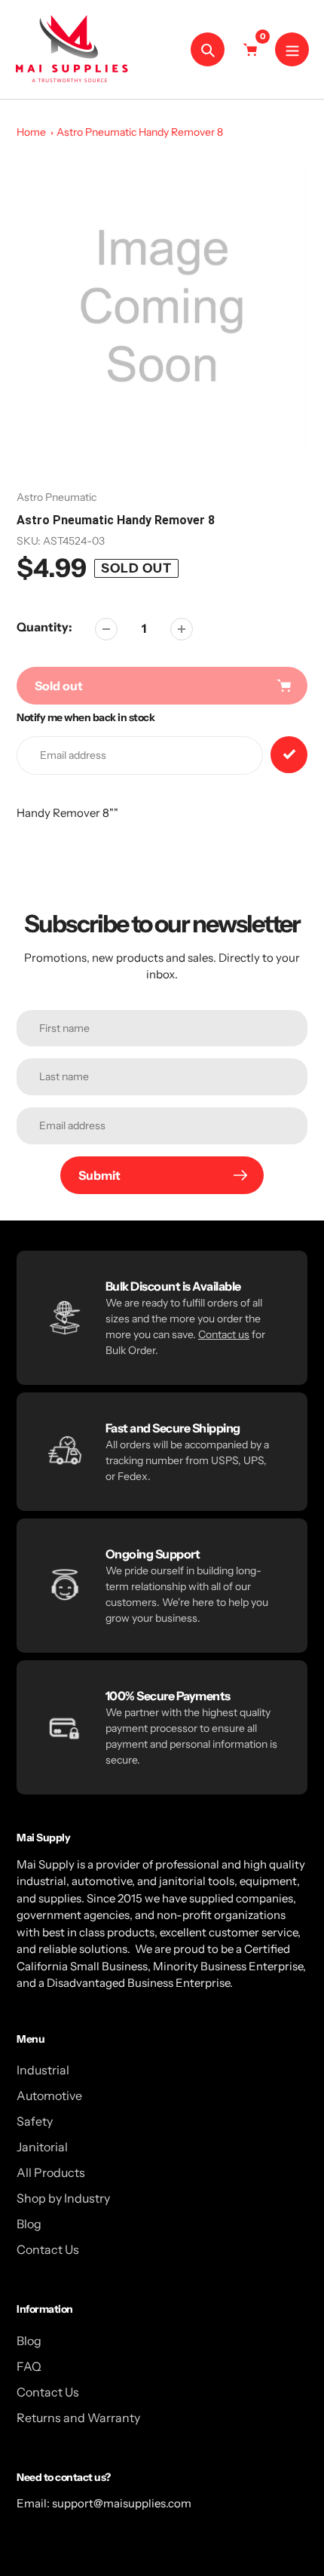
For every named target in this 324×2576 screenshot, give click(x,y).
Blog (29, 2224)
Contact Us (48, 2249)
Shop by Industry (63, 2198)
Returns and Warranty (78, 2418)
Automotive (49, 2095)
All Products (51, 2172)
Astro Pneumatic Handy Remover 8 (140, 132)
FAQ (29, 2366)
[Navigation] (292, 49)
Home (31, 132)
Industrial (43, 2070)
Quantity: (44, 627)
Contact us (224, 1334)
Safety (35, 2121)
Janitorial (42, 2147)
